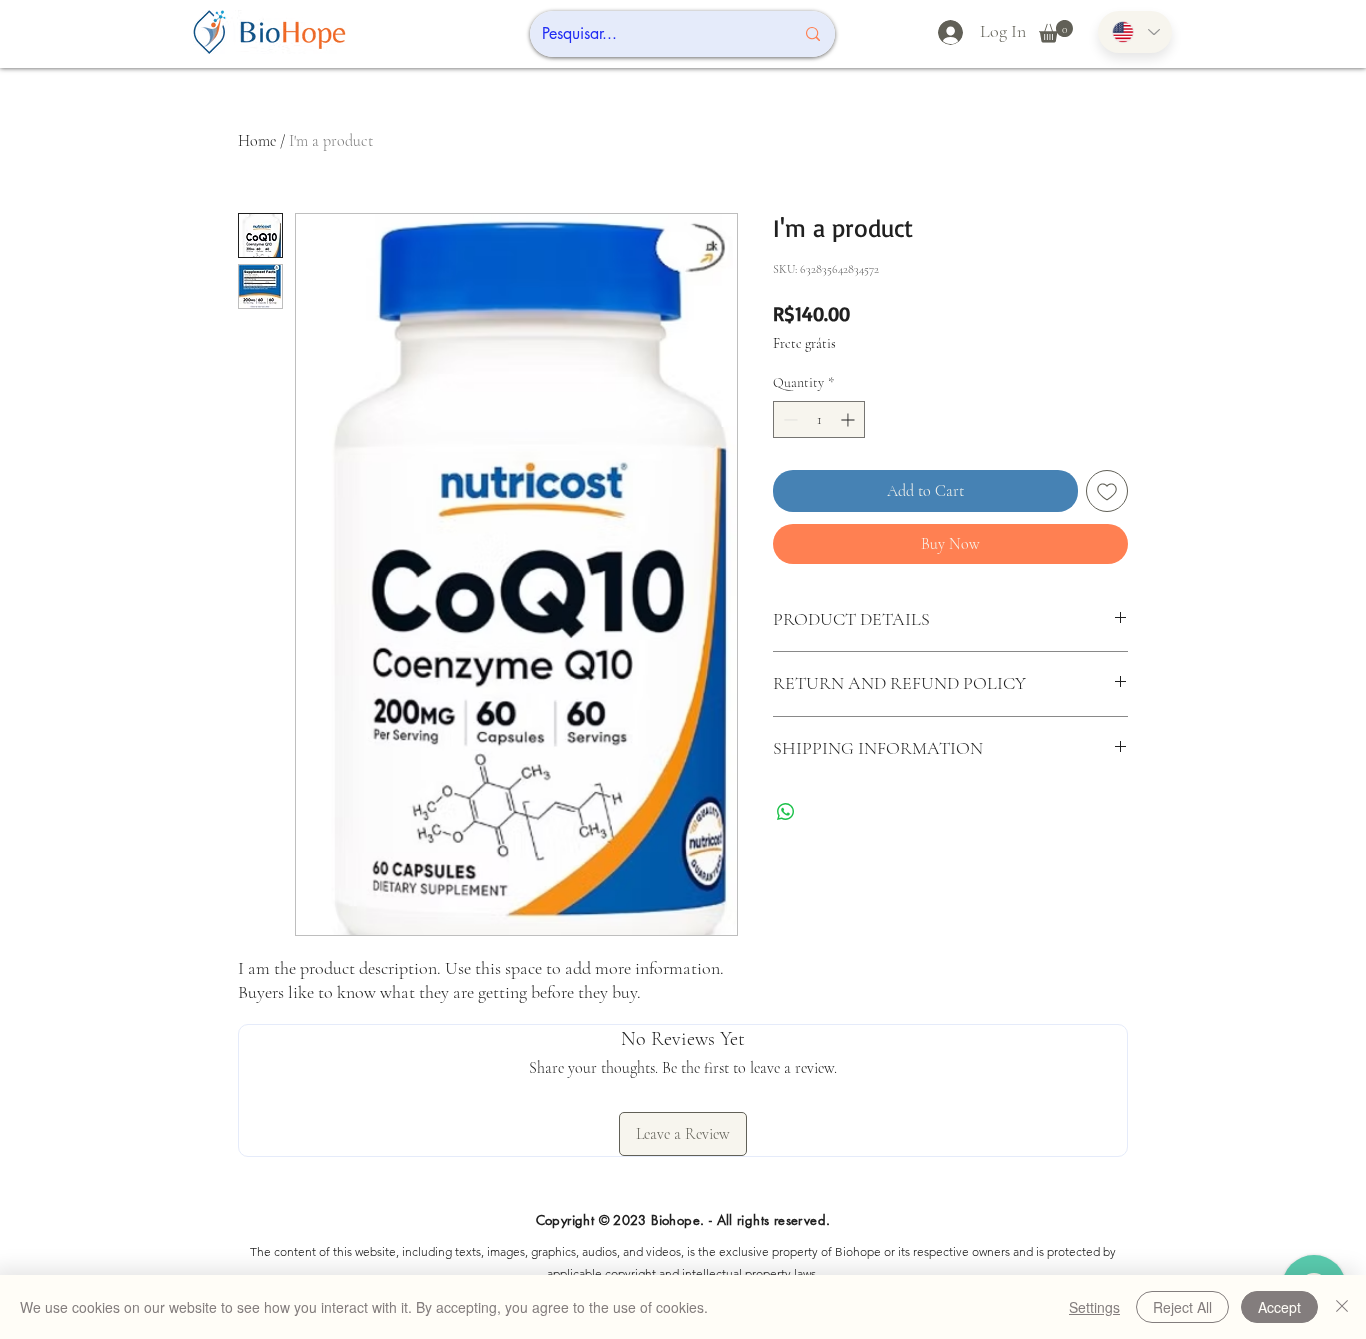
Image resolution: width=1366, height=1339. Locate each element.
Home (257, 141)
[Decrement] (788, 419)
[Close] (1342, 1307)
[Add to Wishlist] (1107, 491)
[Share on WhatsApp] (786, 812)
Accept (1279, 1307)
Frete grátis (804, 343)
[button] (1056, 31)
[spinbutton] (819, 419)
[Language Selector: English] (1135, 32)
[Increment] (849, 419)
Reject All (1182, 1307)
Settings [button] (1094, 1307)
